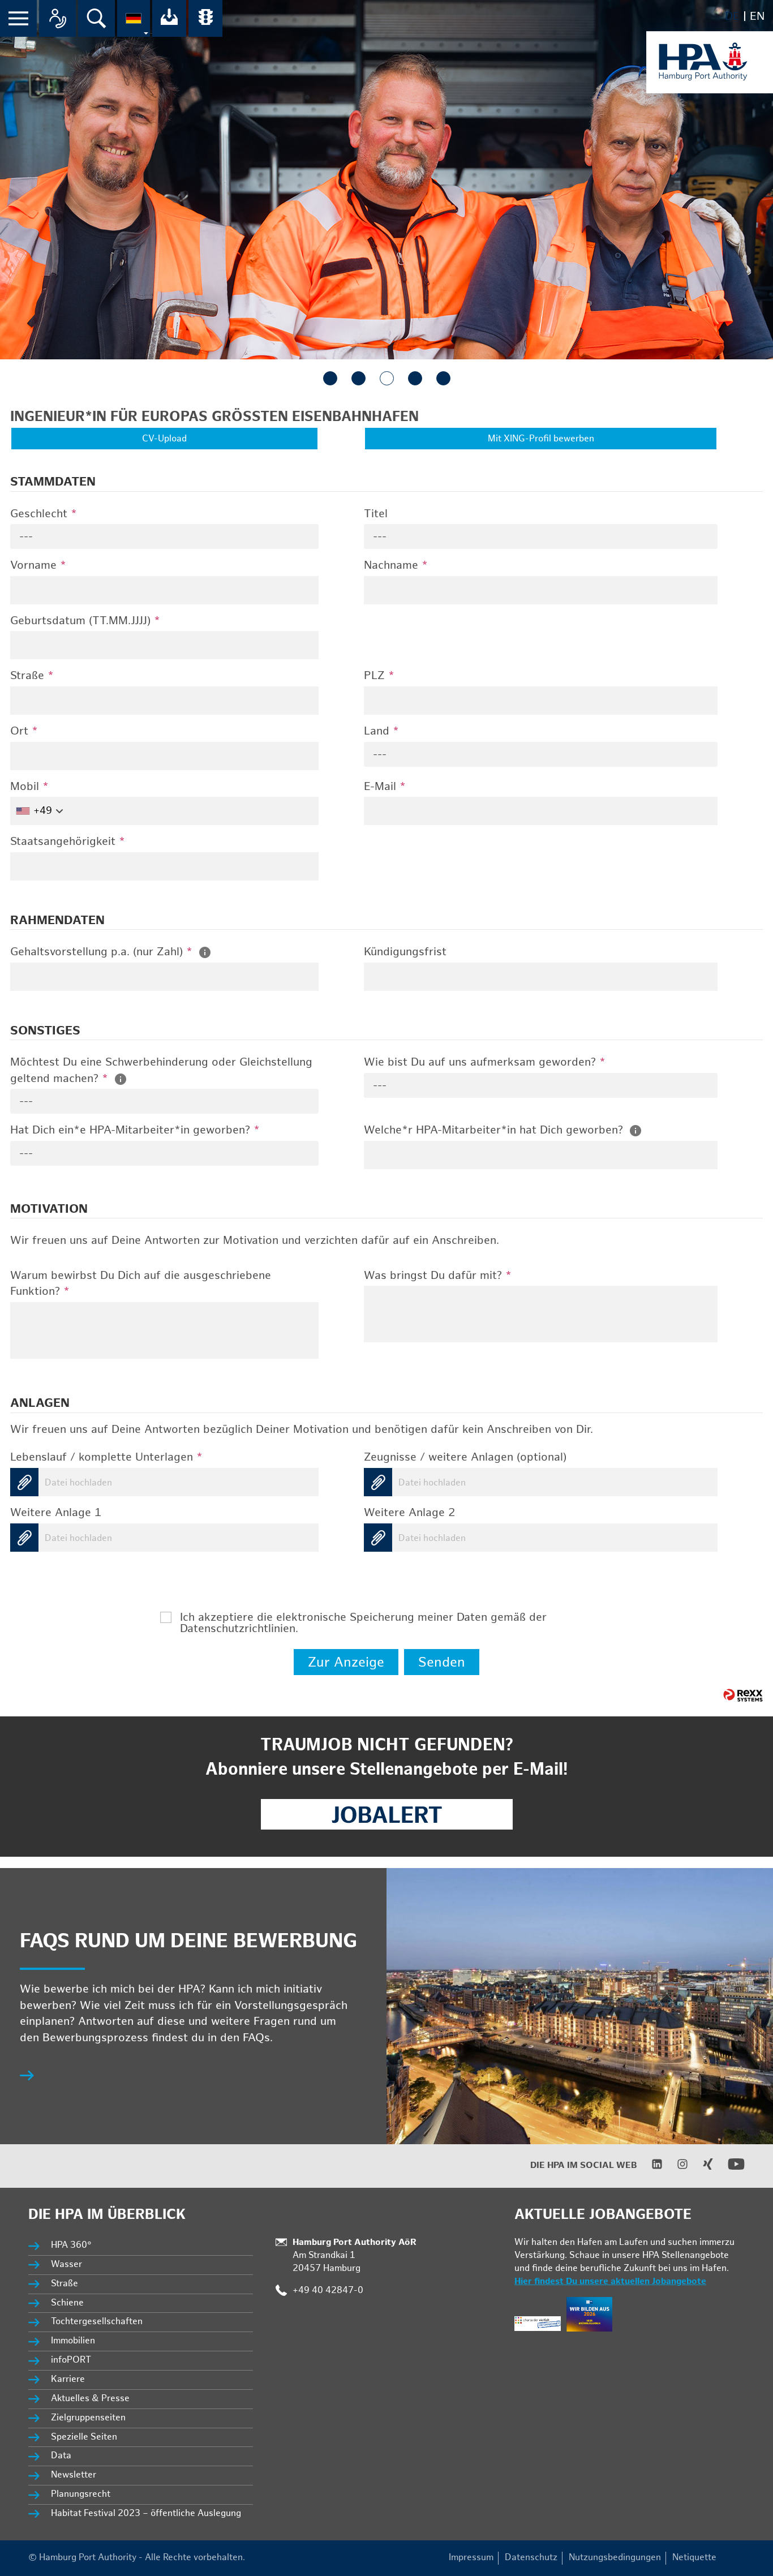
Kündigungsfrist (405, 952)
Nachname (396, 565)
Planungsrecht (81, 2494)
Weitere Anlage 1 (56, 1513)
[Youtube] (729, 2170)
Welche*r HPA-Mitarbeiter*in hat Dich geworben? (495, 1130)
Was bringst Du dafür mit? (438, 1276)
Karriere (68, 2379)
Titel (376, 514)
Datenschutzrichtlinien (238, 1629)
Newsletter (74, 2475)
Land (381, 731)
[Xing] (701, 2167)
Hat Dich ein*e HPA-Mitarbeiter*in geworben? (135, 1130)
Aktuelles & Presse (90, 2399)
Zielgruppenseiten (88, 2418)
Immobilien (73, 2341)
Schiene (67, 2303)
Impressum (471, 2558)
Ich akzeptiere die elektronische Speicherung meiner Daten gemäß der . (363, 1617)
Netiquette (694, 2558)
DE (732, 16)
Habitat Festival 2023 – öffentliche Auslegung (146, 2513)
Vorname (38, 565)
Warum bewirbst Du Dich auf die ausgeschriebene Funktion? (141, 1284)
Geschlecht (44, 514)
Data (61, 2456)
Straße (32, 676)
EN (757, 16)
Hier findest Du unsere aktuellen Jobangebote (610, 2281)
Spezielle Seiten (84, 2437)
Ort (24, 731)
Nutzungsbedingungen (615, 2558)
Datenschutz (531, 2558)
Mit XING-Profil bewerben (541, 439)
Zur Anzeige (346, 1662)
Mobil (29, 787)
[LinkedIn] (650, 2167)
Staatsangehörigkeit (68, 842)
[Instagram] (675, 2167)
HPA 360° (72, 2245)
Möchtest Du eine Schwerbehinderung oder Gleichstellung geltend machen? (161, 1070)
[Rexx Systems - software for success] (743, 1695)
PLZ (379, 676)
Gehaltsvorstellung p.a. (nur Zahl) (101, 952)
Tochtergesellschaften (97, 2322)
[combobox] (164, 536)
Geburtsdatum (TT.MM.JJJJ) (85, 621)
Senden (442, 1662)
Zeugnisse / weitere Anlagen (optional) (465, 1457)
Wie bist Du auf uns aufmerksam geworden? (485, 1062)
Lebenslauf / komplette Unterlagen (106, 1457)
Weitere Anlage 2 (409, 1513)
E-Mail (385, 787)
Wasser (66, 2264)
